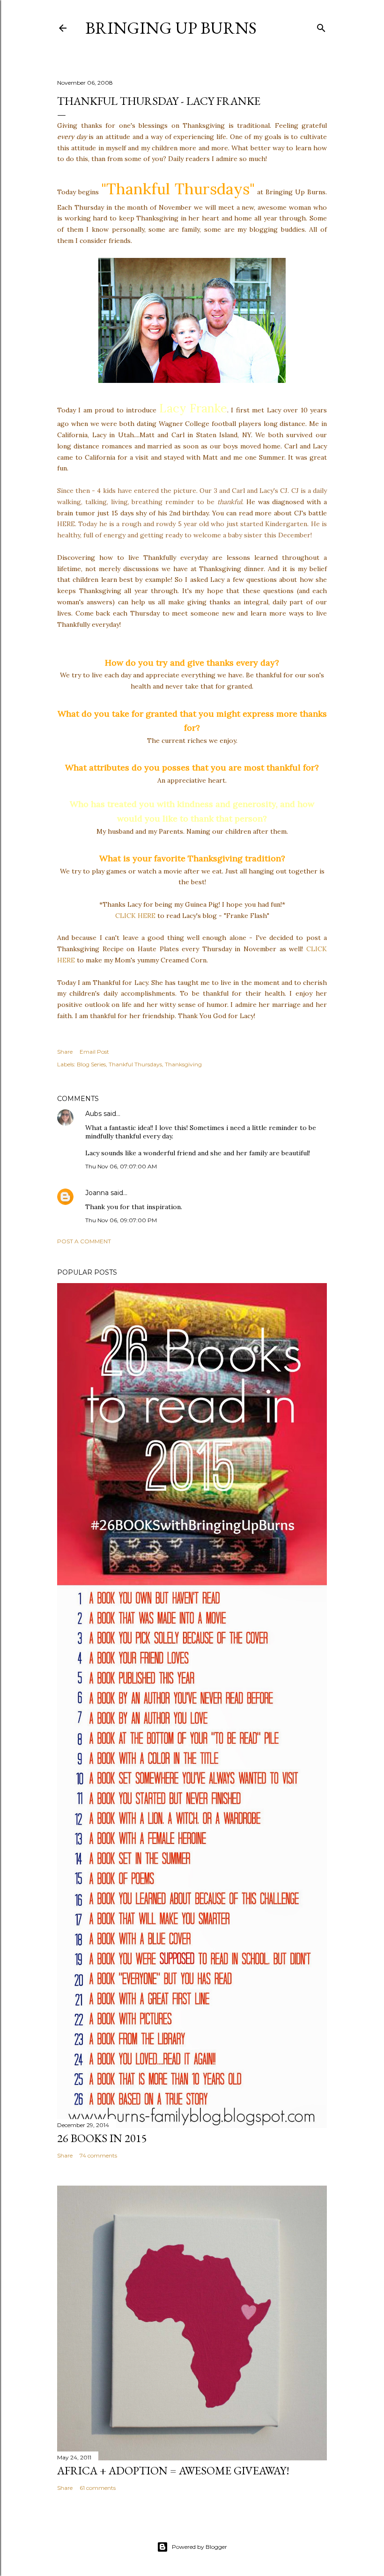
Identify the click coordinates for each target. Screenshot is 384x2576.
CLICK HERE (135, 916)
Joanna (97, 1193)
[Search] (321, 26)
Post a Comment (84, 1241)
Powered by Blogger (199, 2547)
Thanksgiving (183, 1064)
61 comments (98, 2488)
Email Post (94, 1052)
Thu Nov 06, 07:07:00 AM (121, 1166)
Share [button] (65, 1052)
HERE (66, 524)
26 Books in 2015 (102, 2138)
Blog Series (91, 1064)
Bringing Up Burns (171, 28)
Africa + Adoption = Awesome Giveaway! (173, 2470)
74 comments (98, 2155)
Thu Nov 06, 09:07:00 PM (121, 1220)
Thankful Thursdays (135, 1064)
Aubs (93, 1114)
